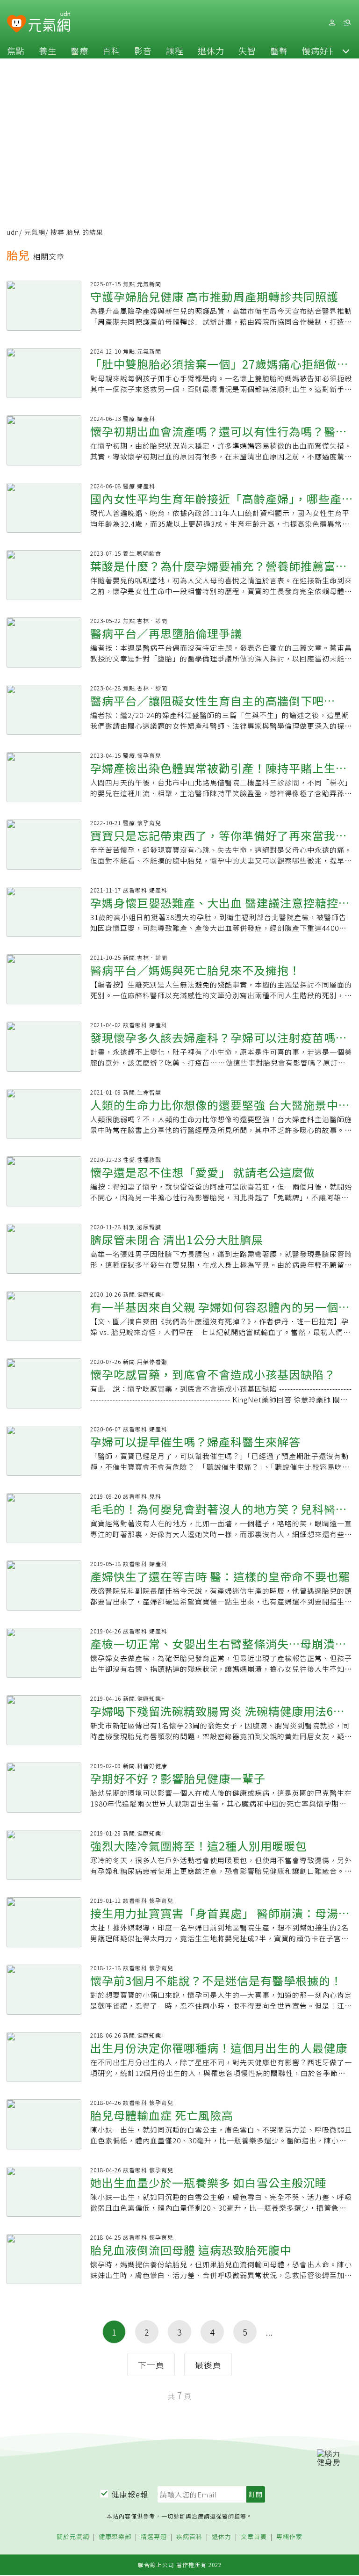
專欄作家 (289, 2537)
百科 (111, 51)
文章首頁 (254, 2537)
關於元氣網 (73, 2537)
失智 (247, 51)
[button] (346, 51)
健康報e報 (130, 2494)
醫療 (79, 51)
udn (13, 232)
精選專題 (154, 2537)
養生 (48, 51)
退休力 (211, 51)
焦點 (16, 51)
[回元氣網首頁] (49, 22)
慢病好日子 (324, 51)
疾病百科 (189, 2537)
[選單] (347, 23)
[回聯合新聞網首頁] (17, 24)
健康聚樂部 (115, 2537)
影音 (143, 51)
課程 (175, 51)
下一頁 (151, 2365)
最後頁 (208, 2365)
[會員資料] (332, 23)
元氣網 (35, 232)
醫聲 (279, 51)
